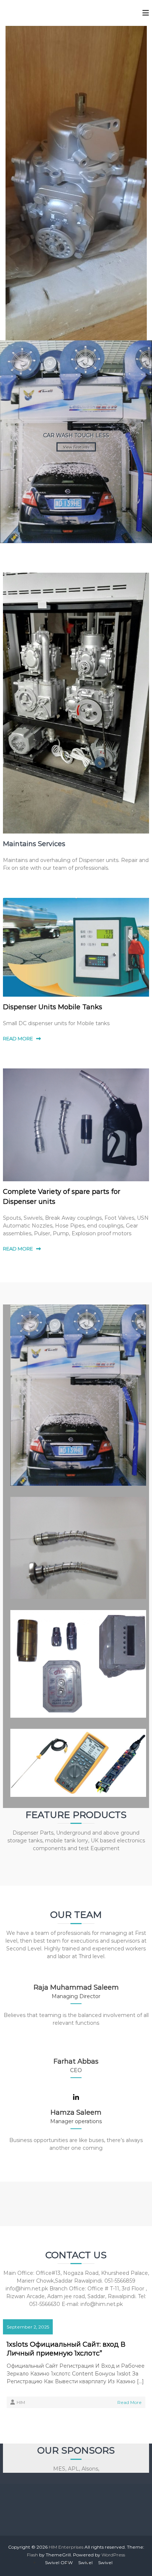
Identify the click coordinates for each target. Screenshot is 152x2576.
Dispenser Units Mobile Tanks (53, 1007)
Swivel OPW (59, 2562)
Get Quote (76, 389)
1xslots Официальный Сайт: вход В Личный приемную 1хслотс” (66, 2349)
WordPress (113, 2555)
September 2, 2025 (28, 2327)
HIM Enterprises (66, 2547)
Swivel (85, 2562)
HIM (21, 2402)
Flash (32, 2555)
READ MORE (18, 1038)
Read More (129, 2402)
